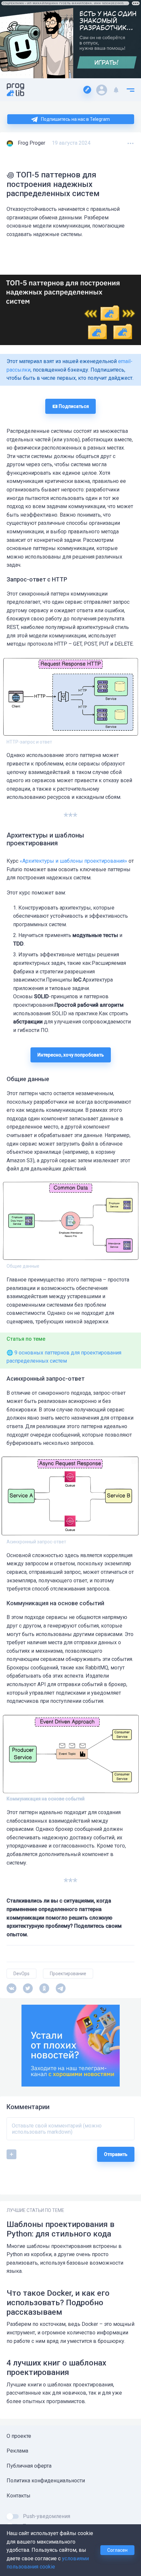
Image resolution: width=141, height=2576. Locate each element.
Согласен (117, 2550)
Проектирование (68, 1974)
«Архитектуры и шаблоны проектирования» (73, 861)
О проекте (19, 2436)
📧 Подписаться (70, 406)
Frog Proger (31, 143)
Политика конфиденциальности (46, 2481)
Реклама (17, 2451)
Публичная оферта (29, 2466)
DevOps (21, 1974)
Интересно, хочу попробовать (71, 1055)
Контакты (19, 2496)
